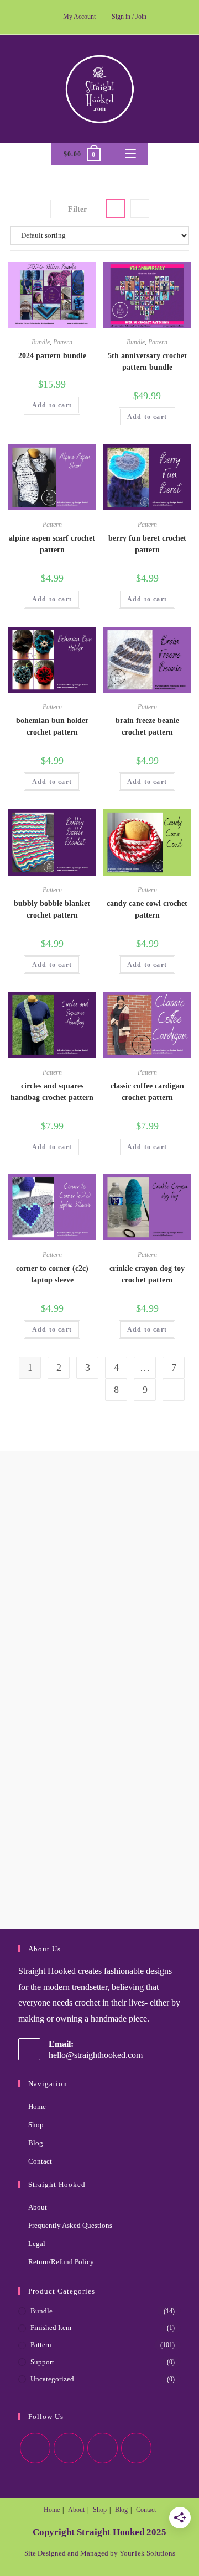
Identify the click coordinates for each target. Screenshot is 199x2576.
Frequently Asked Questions (70, 2225)
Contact (40, 2161)
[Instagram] (69, 2448)
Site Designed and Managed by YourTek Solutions (100, 2553)
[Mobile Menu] (130, 154)
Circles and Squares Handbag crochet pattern (52, 1092)
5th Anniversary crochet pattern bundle (147, 362)
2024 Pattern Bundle (52, 356)
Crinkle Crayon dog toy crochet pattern (147, 1274)
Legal (37, 2243)
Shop (36, 2125)
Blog (36, 2143)
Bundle (41, 342)
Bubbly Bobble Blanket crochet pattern (52, 909)
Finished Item (51, 2328)
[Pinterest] (103, 2448)
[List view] (140, 208)
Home (37, 2106)
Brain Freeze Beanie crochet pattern (147, 726)
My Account (79, 17)
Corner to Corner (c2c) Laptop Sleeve (52, 1274)
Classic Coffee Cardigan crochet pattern (147, 1092)
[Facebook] (35, 2448)
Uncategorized (52, 2379)
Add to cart (52, 405)
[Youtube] (136, 2448)
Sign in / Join (129, 17)
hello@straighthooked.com (96, 2055)
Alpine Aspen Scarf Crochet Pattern (52, 544)
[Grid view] (116, 208)
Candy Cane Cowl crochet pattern (147, 909)
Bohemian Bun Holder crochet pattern (52, 726)
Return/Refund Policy (61, 2262)
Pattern (63, 342)
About (38, 2207)
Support (42, 2362)
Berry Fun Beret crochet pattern (147, 544)
